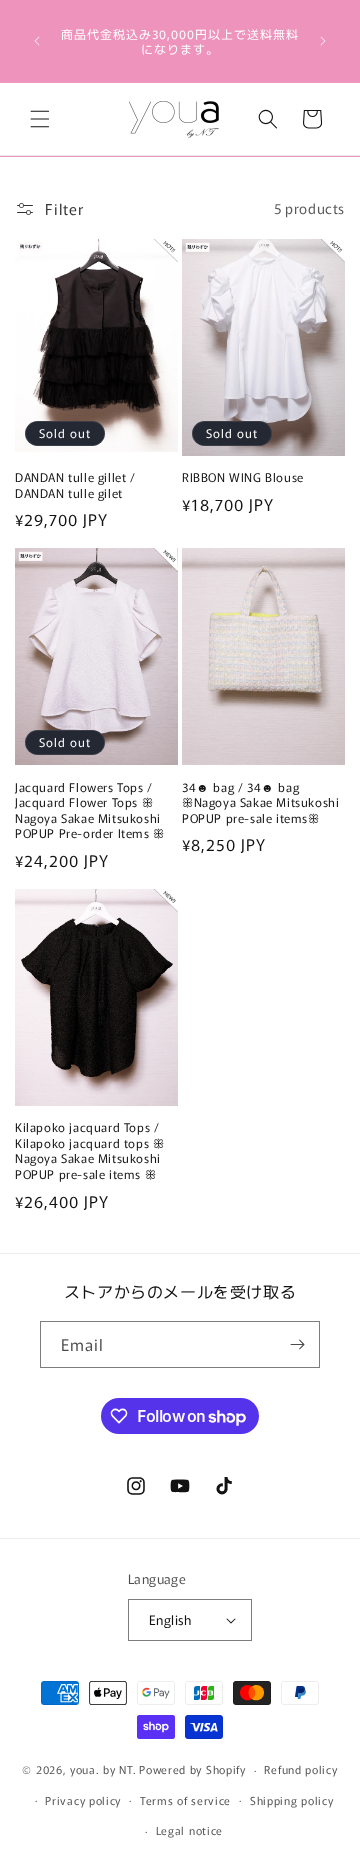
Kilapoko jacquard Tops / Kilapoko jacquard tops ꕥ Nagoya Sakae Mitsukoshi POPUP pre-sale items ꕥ (89, 1150)
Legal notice (189, 1830)
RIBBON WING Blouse (243, 477)
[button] (40, 119)
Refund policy (300, 1769)
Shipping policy (292, 1800)
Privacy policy (83, 1800)
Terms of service (185, 1800)
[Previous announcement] (37, 41)
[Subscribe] (297, 1344)
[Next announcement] (323, 41)
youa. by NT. (103, 1769)
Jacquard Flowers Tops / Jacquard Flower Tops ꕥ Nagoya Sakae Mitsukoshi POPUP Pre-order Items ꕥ (90, 810)
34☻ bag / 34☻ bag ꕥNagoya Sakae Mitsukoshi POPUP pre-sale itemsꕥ (260, 802)
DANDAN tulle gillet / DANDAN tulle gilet (75, 484)
